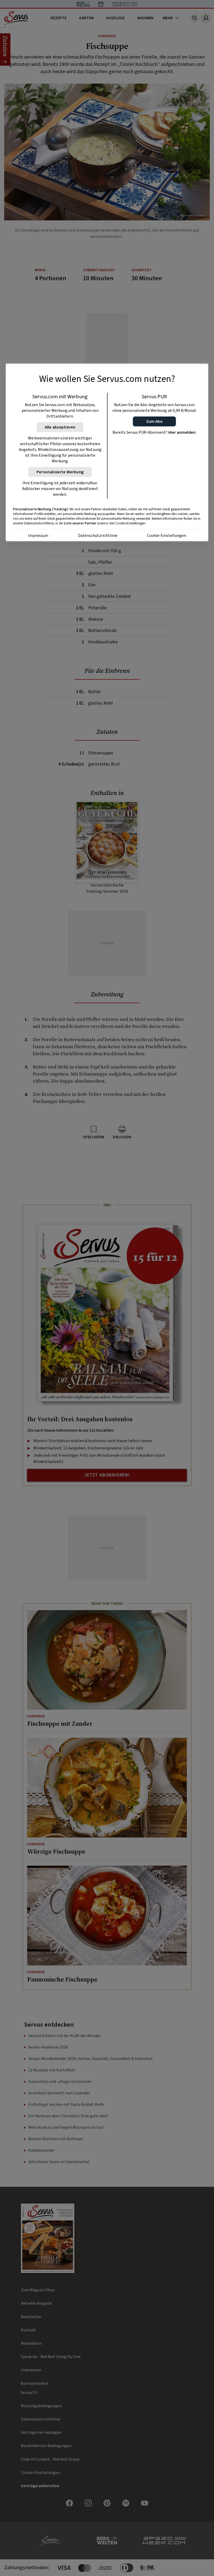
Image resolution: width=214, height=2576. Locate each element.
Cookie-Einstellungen (167, 536)
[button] (154, 421)
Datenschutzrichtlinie (98, 536)
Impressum (38, 536)
